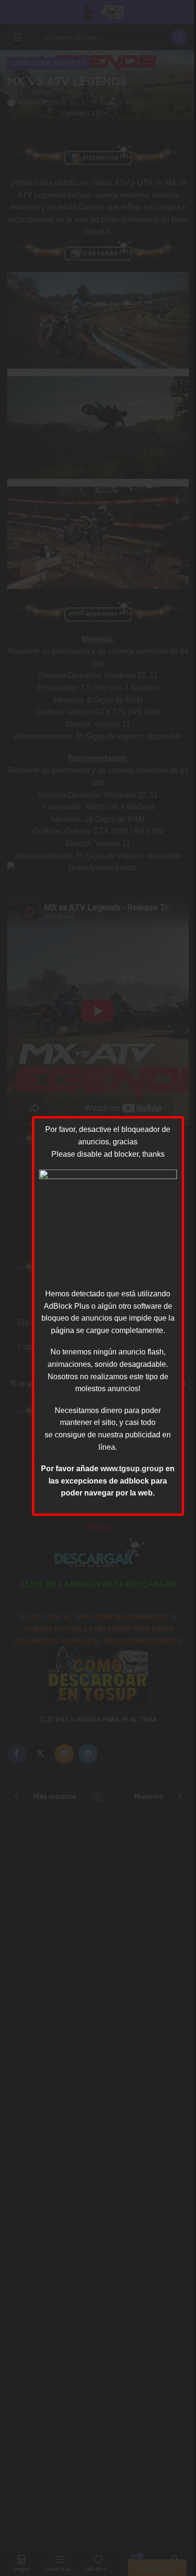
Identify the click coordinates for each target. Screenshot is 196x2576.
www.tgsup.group (132, 1469)
